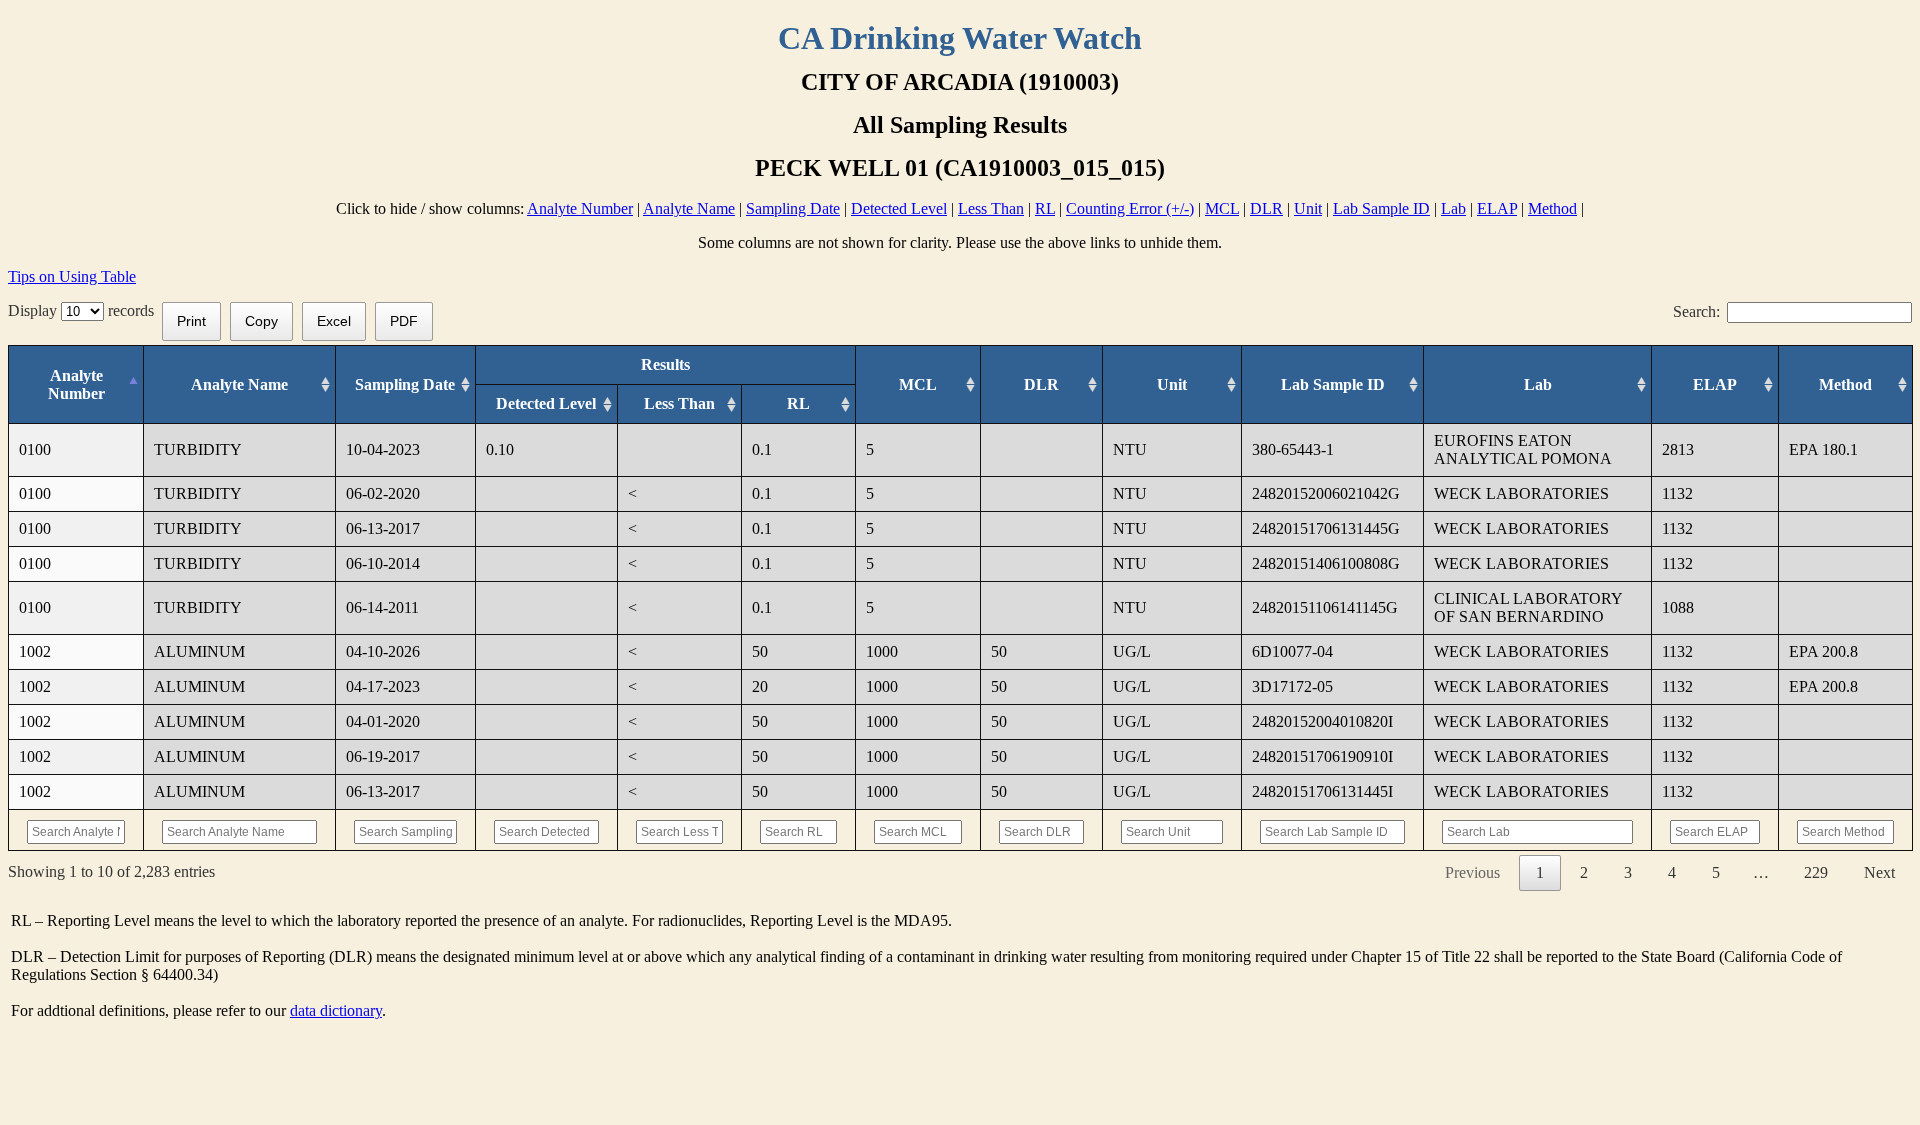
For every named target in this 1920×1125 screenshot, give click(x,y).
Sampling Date (793, 208)
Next (1879, 872)
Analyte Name (689, 208)
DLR (1266, 208)
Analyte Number (580, 208)
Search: (1696, 311)
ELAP (1497, 208)
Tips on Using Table (72, 276)
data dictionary (336, 1010)
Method (1552, 208)
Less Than (991, 208)
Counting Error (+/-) (1130, 208)
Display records (85, 310)
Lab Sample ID (1381, 208)
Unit (1308, 208)
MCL (1222, 208)
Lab (1453, 208)
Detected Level (899, 208)
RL (1045, 208)
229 (1816, 872)
